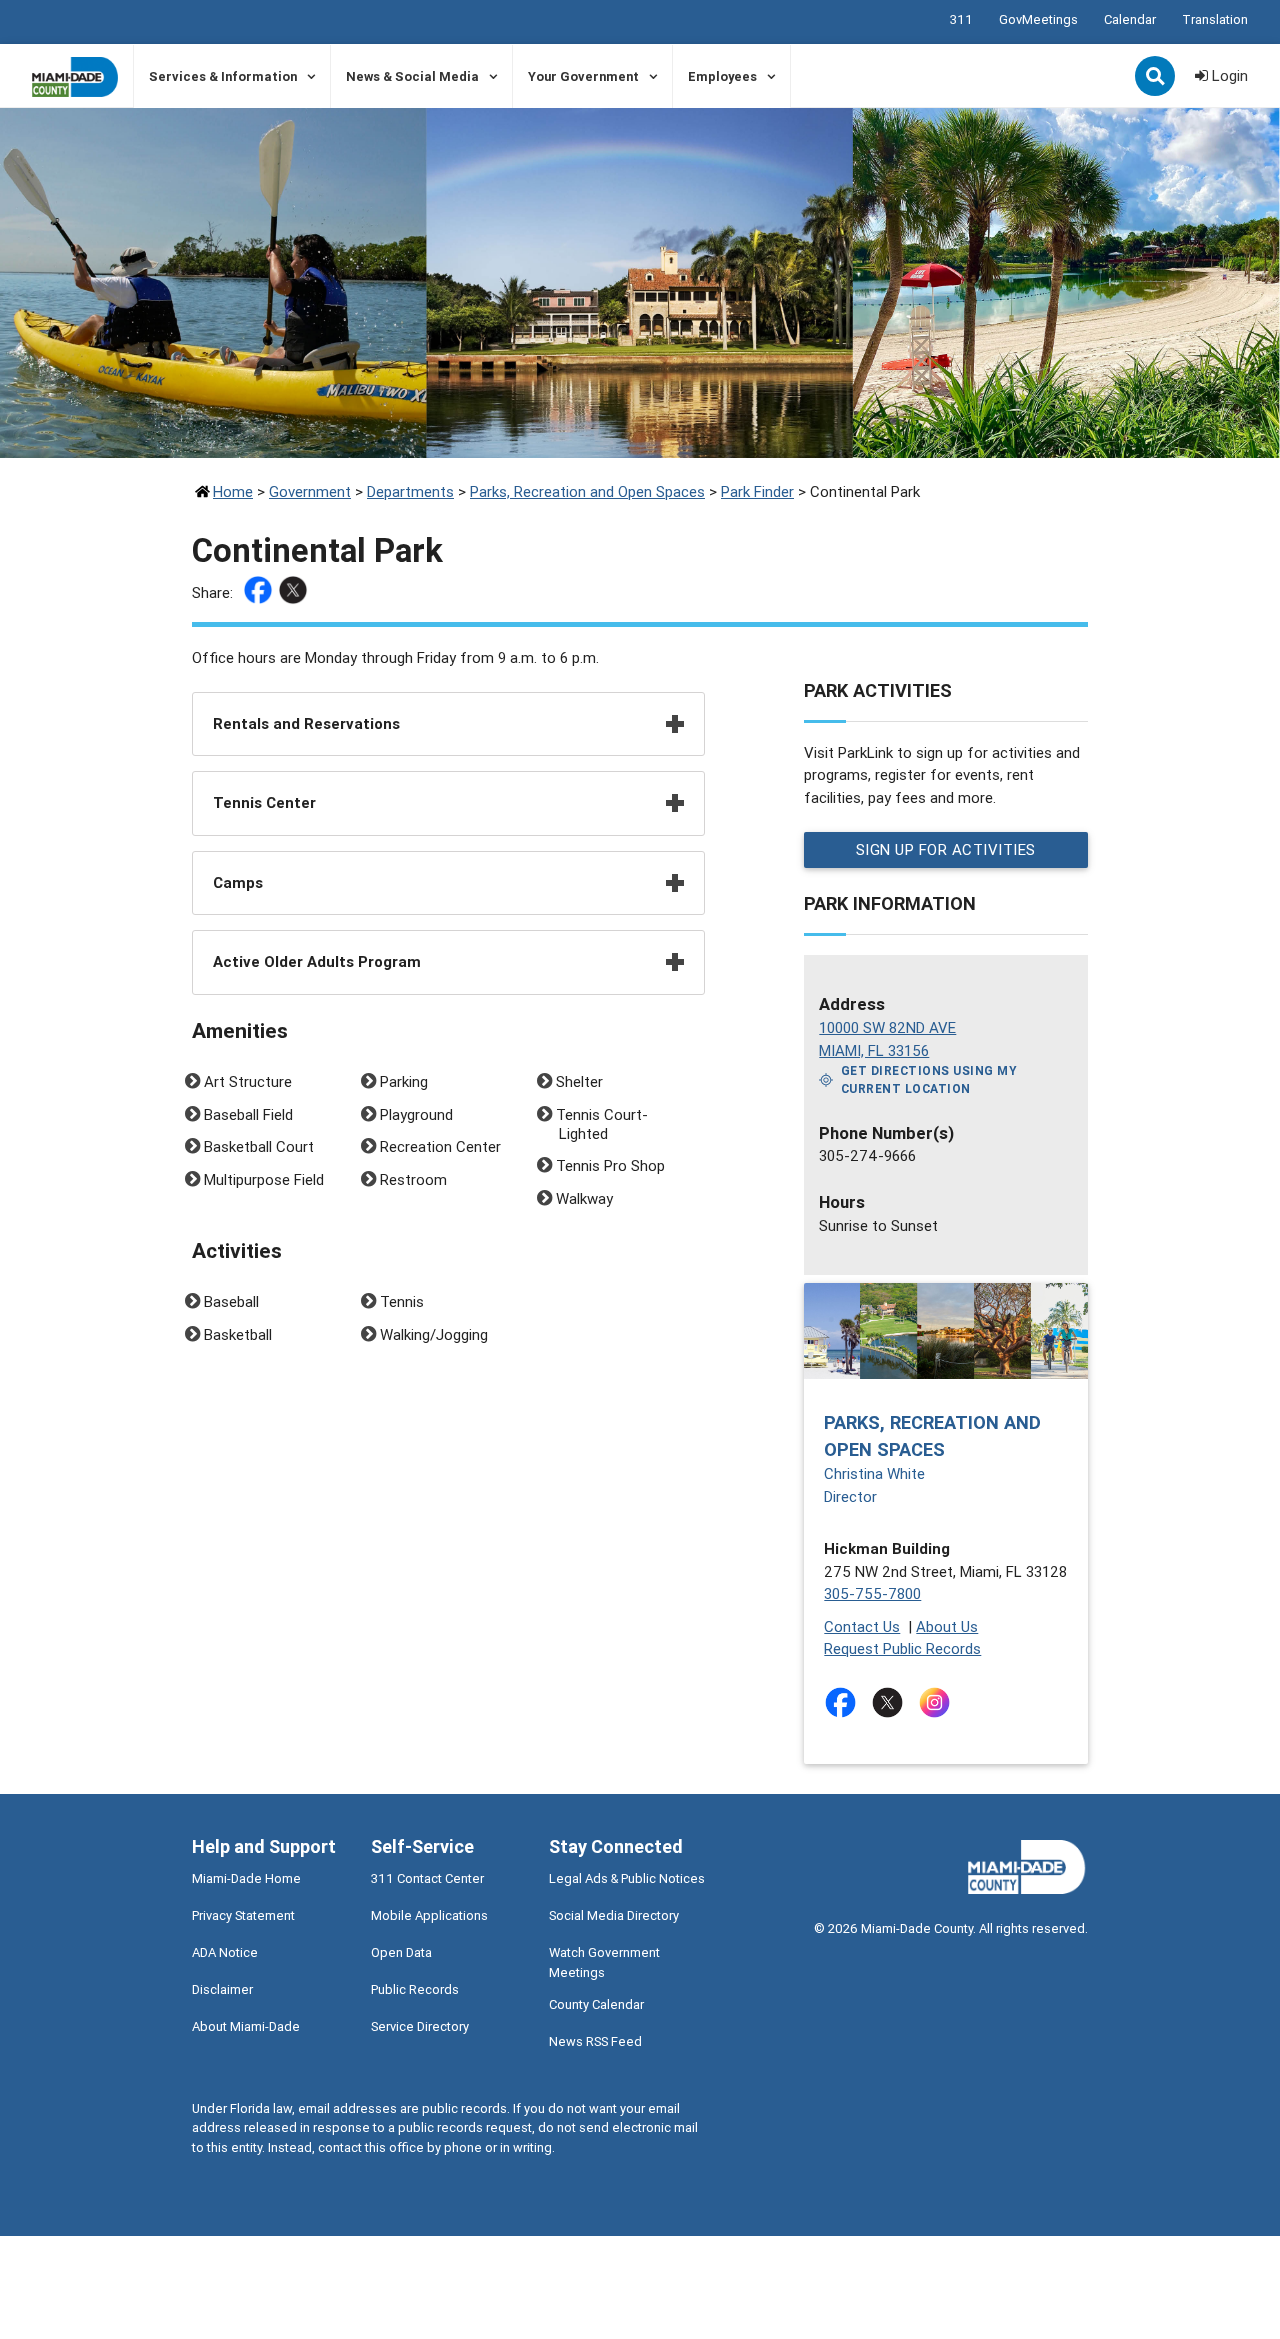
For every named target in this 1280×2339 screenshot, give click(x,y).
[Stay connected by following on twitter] (891, 1702)
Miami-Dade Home (246, 1878)
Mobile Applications (429, 1915)
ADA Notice (225, 1952)
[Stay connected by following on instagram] (938, 1702)
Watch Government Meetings (604, 1962)
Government (310, 491)
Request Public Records (902, 1648)
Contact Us (862, 1626)
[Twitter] (295, 593)
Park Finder (757, 491)
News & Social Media (412, 76)
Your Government (583, 76)
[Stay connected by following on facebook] (844, 1702)
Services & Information (223, 76)
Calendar (1130, 19)
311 (961, 19)
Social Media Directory (614, 1915)
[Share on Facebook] (260, 593)
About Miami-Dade (246, 2026)
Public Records (415, 1989)
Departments (410, 491)
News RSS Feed (595, 2041)
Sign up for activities (946, 849)
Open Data (401, 1952)
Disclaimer (222, 1989)
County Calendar (596, 2004)
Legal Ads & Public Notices (627, 1878)
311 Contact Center (427, 1878)
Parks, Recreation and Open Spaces (587, 491)
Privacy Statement (243, 1915)
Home (233, 491)
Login (1228, 75)
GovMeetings (1038, 19)
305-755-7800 (872, 1593)
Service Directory (420, 2026)
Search (1157, 78)
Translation (1215, 19)
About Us (947, 1626)
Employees (722, 76)
